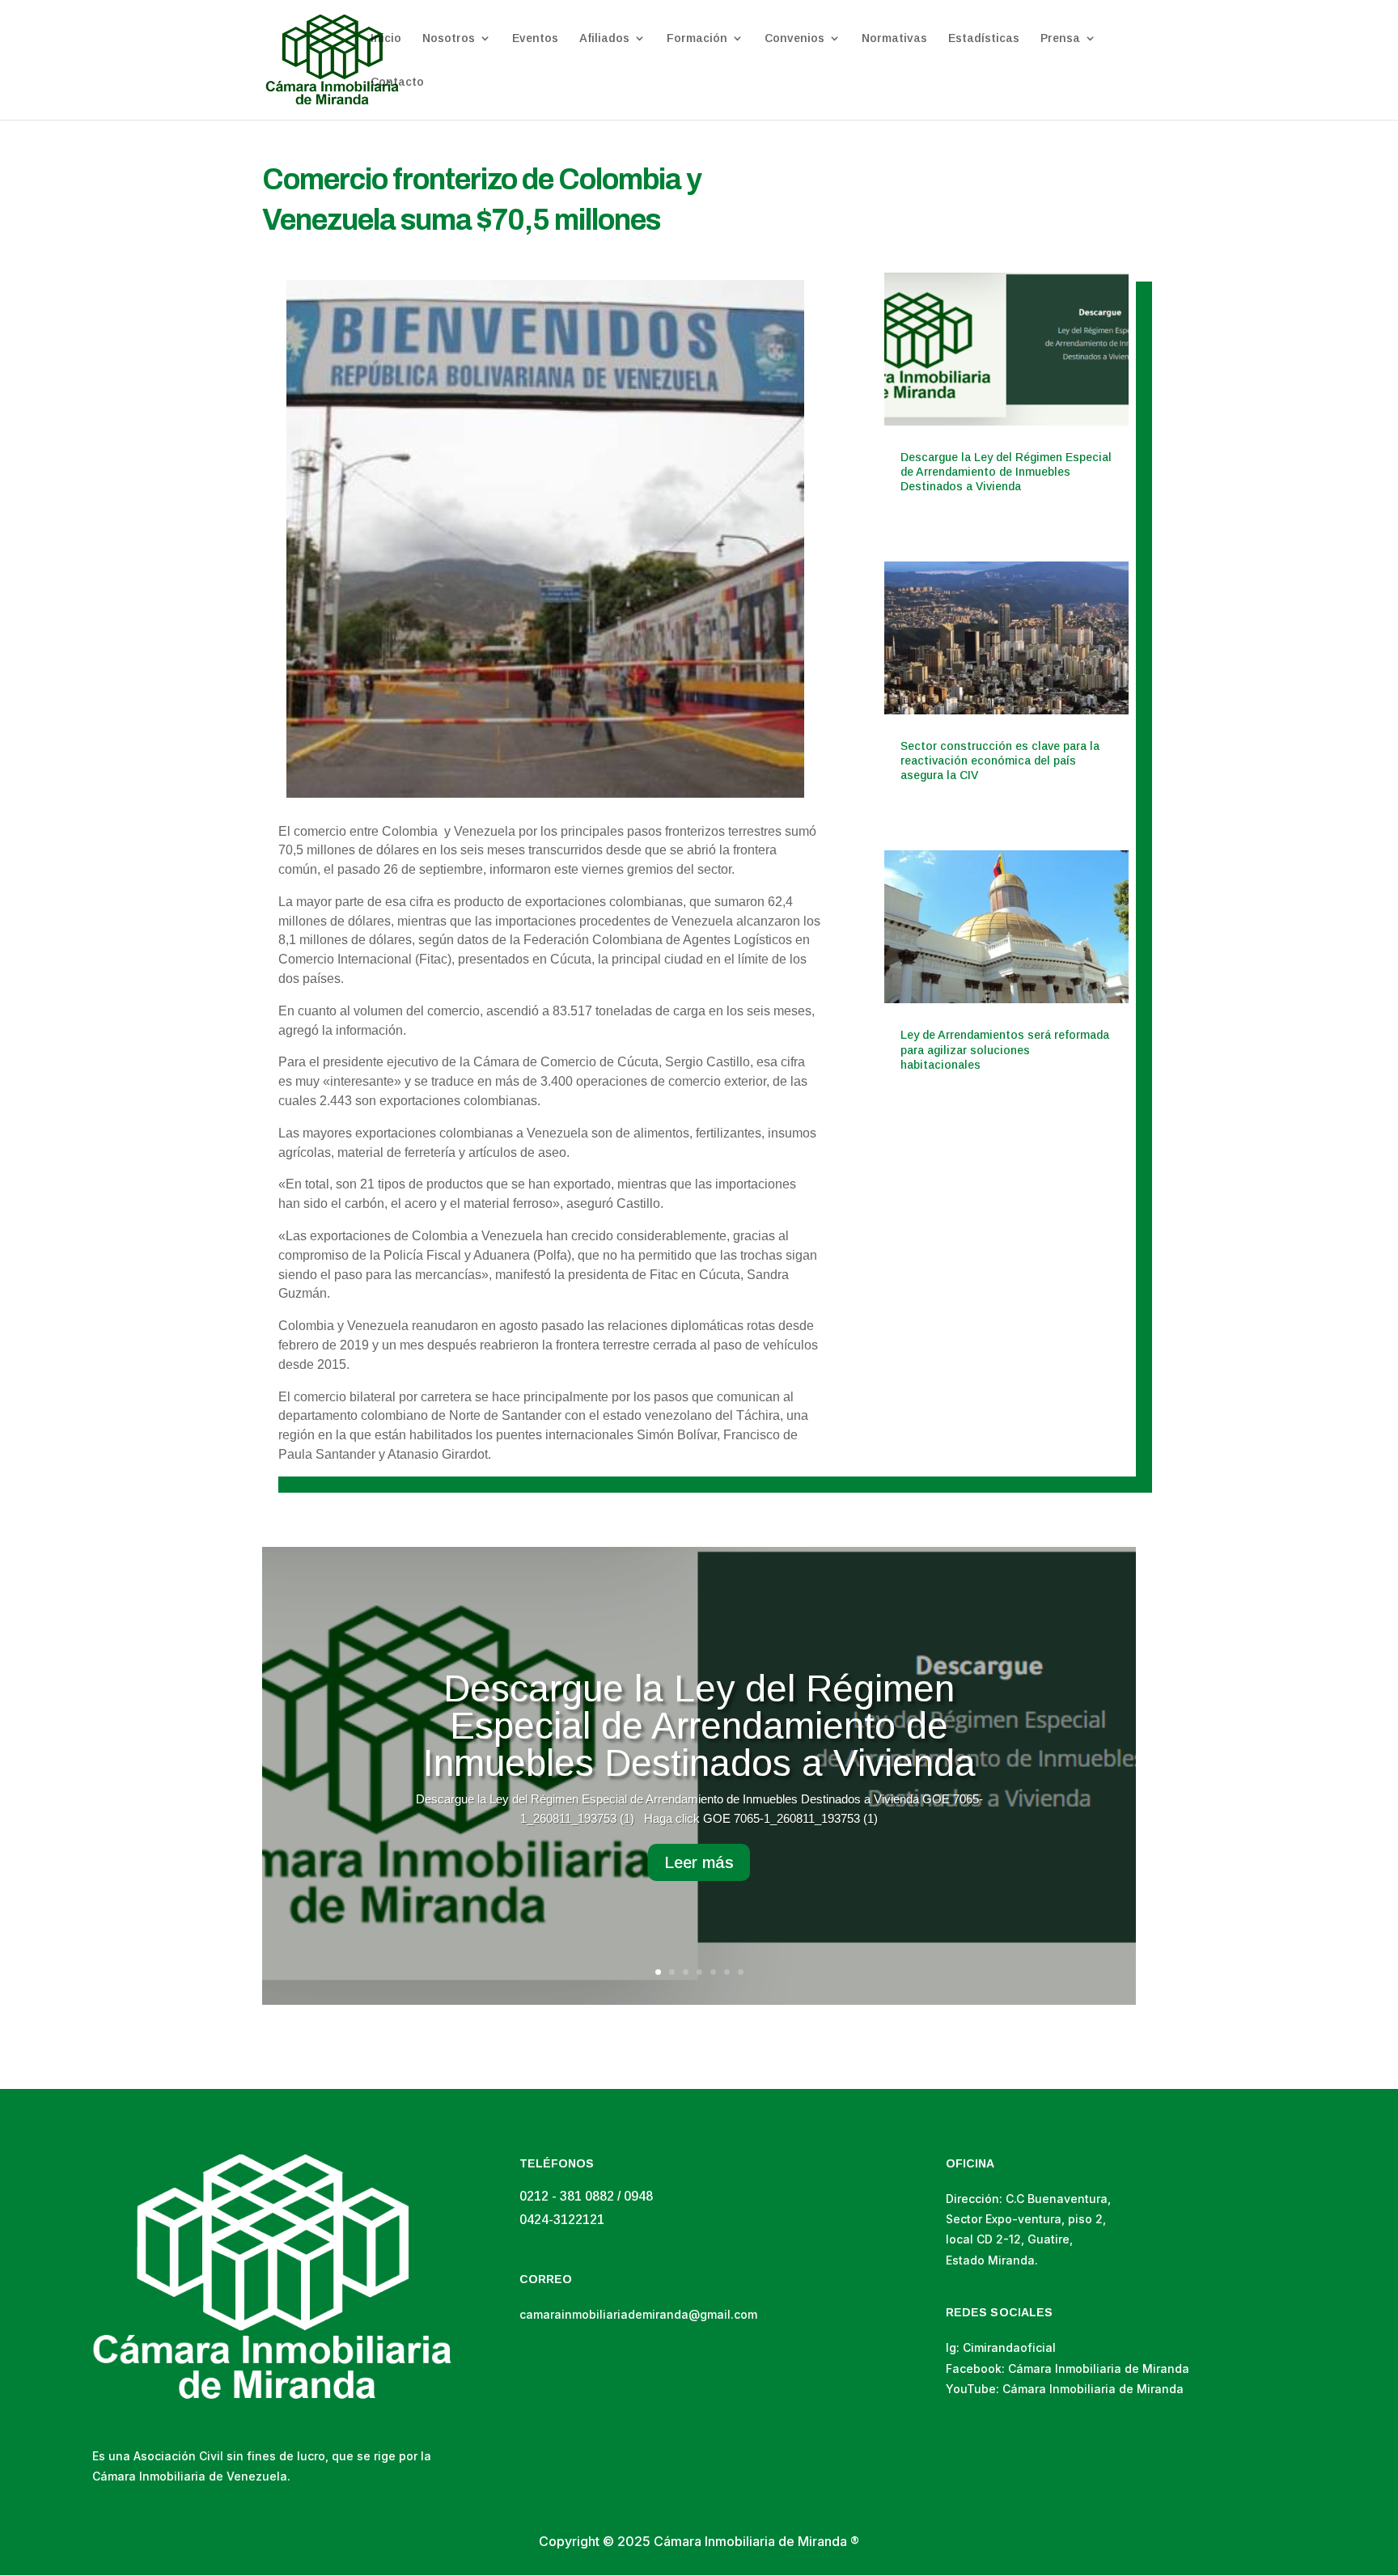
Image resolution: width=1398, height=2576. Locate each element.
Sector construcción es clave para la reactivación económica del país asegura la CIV (1000, 761)
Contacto (397, 82)
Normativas (894, 38)
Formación (697, 38)
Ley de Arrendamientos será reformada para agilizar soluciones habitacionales (1005, 1049)
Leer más (699, 1862)
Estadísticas (984, 38)
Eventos (535, 38)
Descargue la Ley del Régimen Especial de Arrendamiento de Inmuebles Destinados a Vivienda (1006, 472)
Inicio (386, 38)
